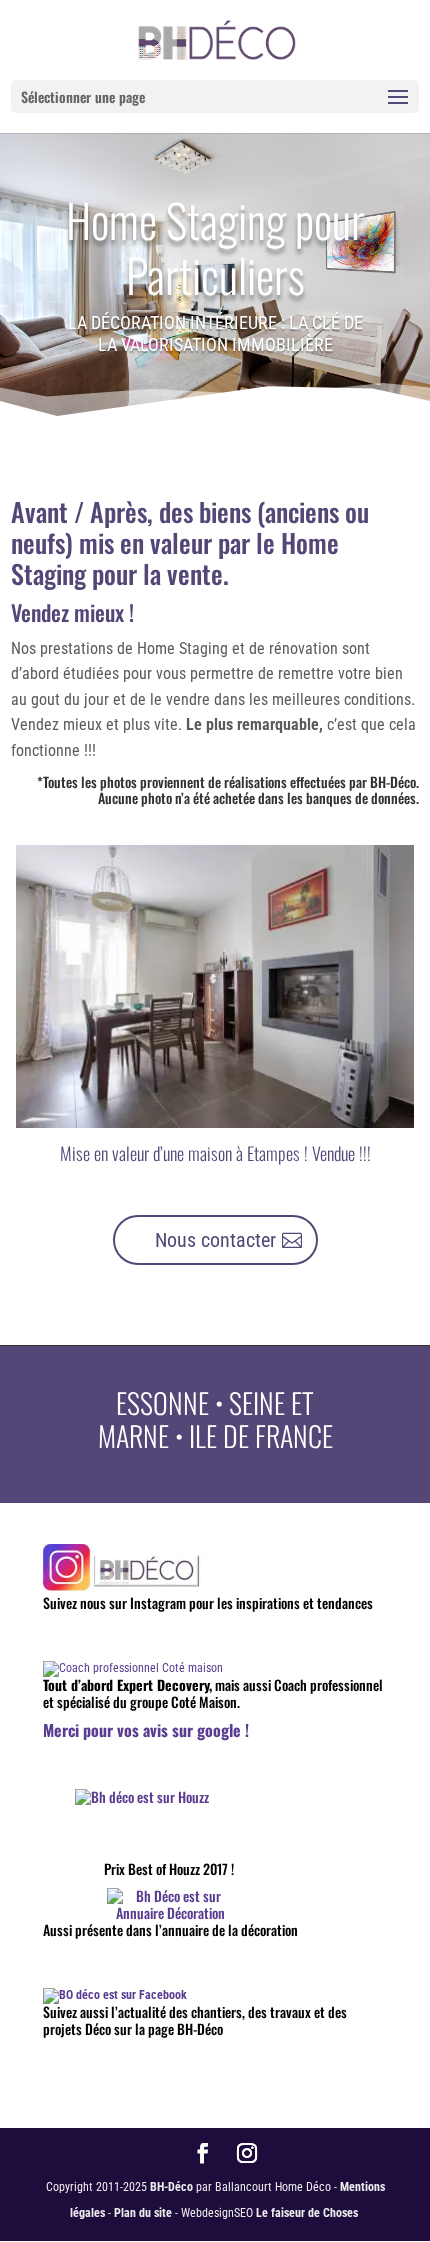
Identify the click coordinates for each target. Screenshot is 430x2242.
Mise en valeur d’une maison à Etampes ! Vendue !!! (215, 1153)
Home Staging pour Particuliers (215, 246)
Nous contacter (215, 1240)
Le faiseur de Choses (307, 2213)
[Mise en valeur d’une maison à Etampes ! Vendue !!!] (215, 986)
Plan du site (143, 2213)
